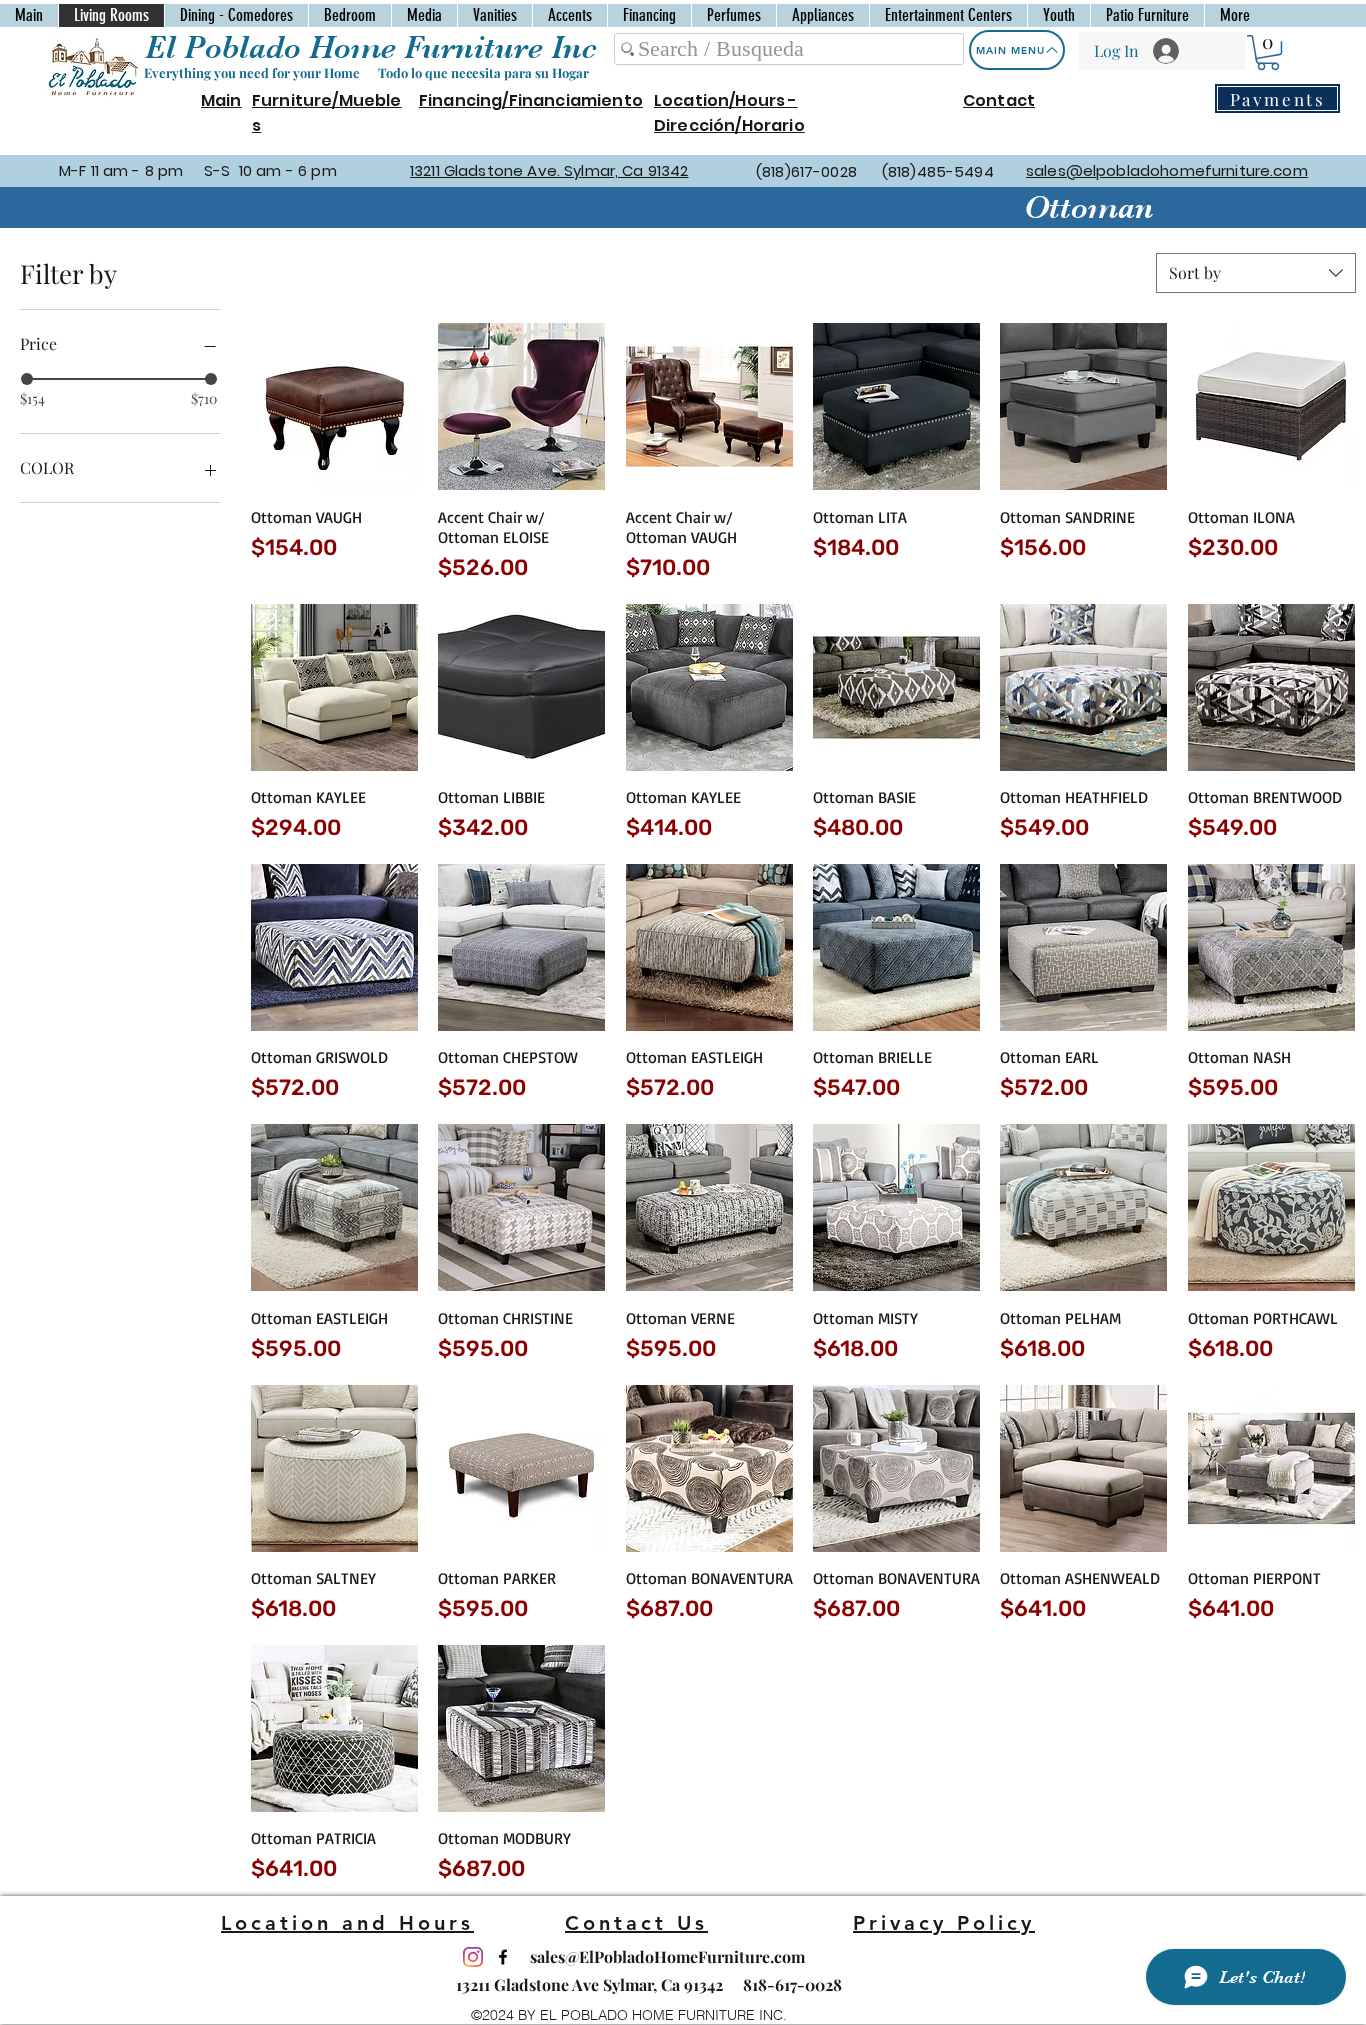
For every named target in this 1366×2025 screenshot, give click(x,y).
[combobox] (1256, 273)
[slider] (27, 379)
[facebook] (503, 1957)
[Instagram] (473, 1957)
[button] (1268, 52)
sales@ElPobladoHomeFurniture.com (667, 1956)
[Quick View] (334, 406)
